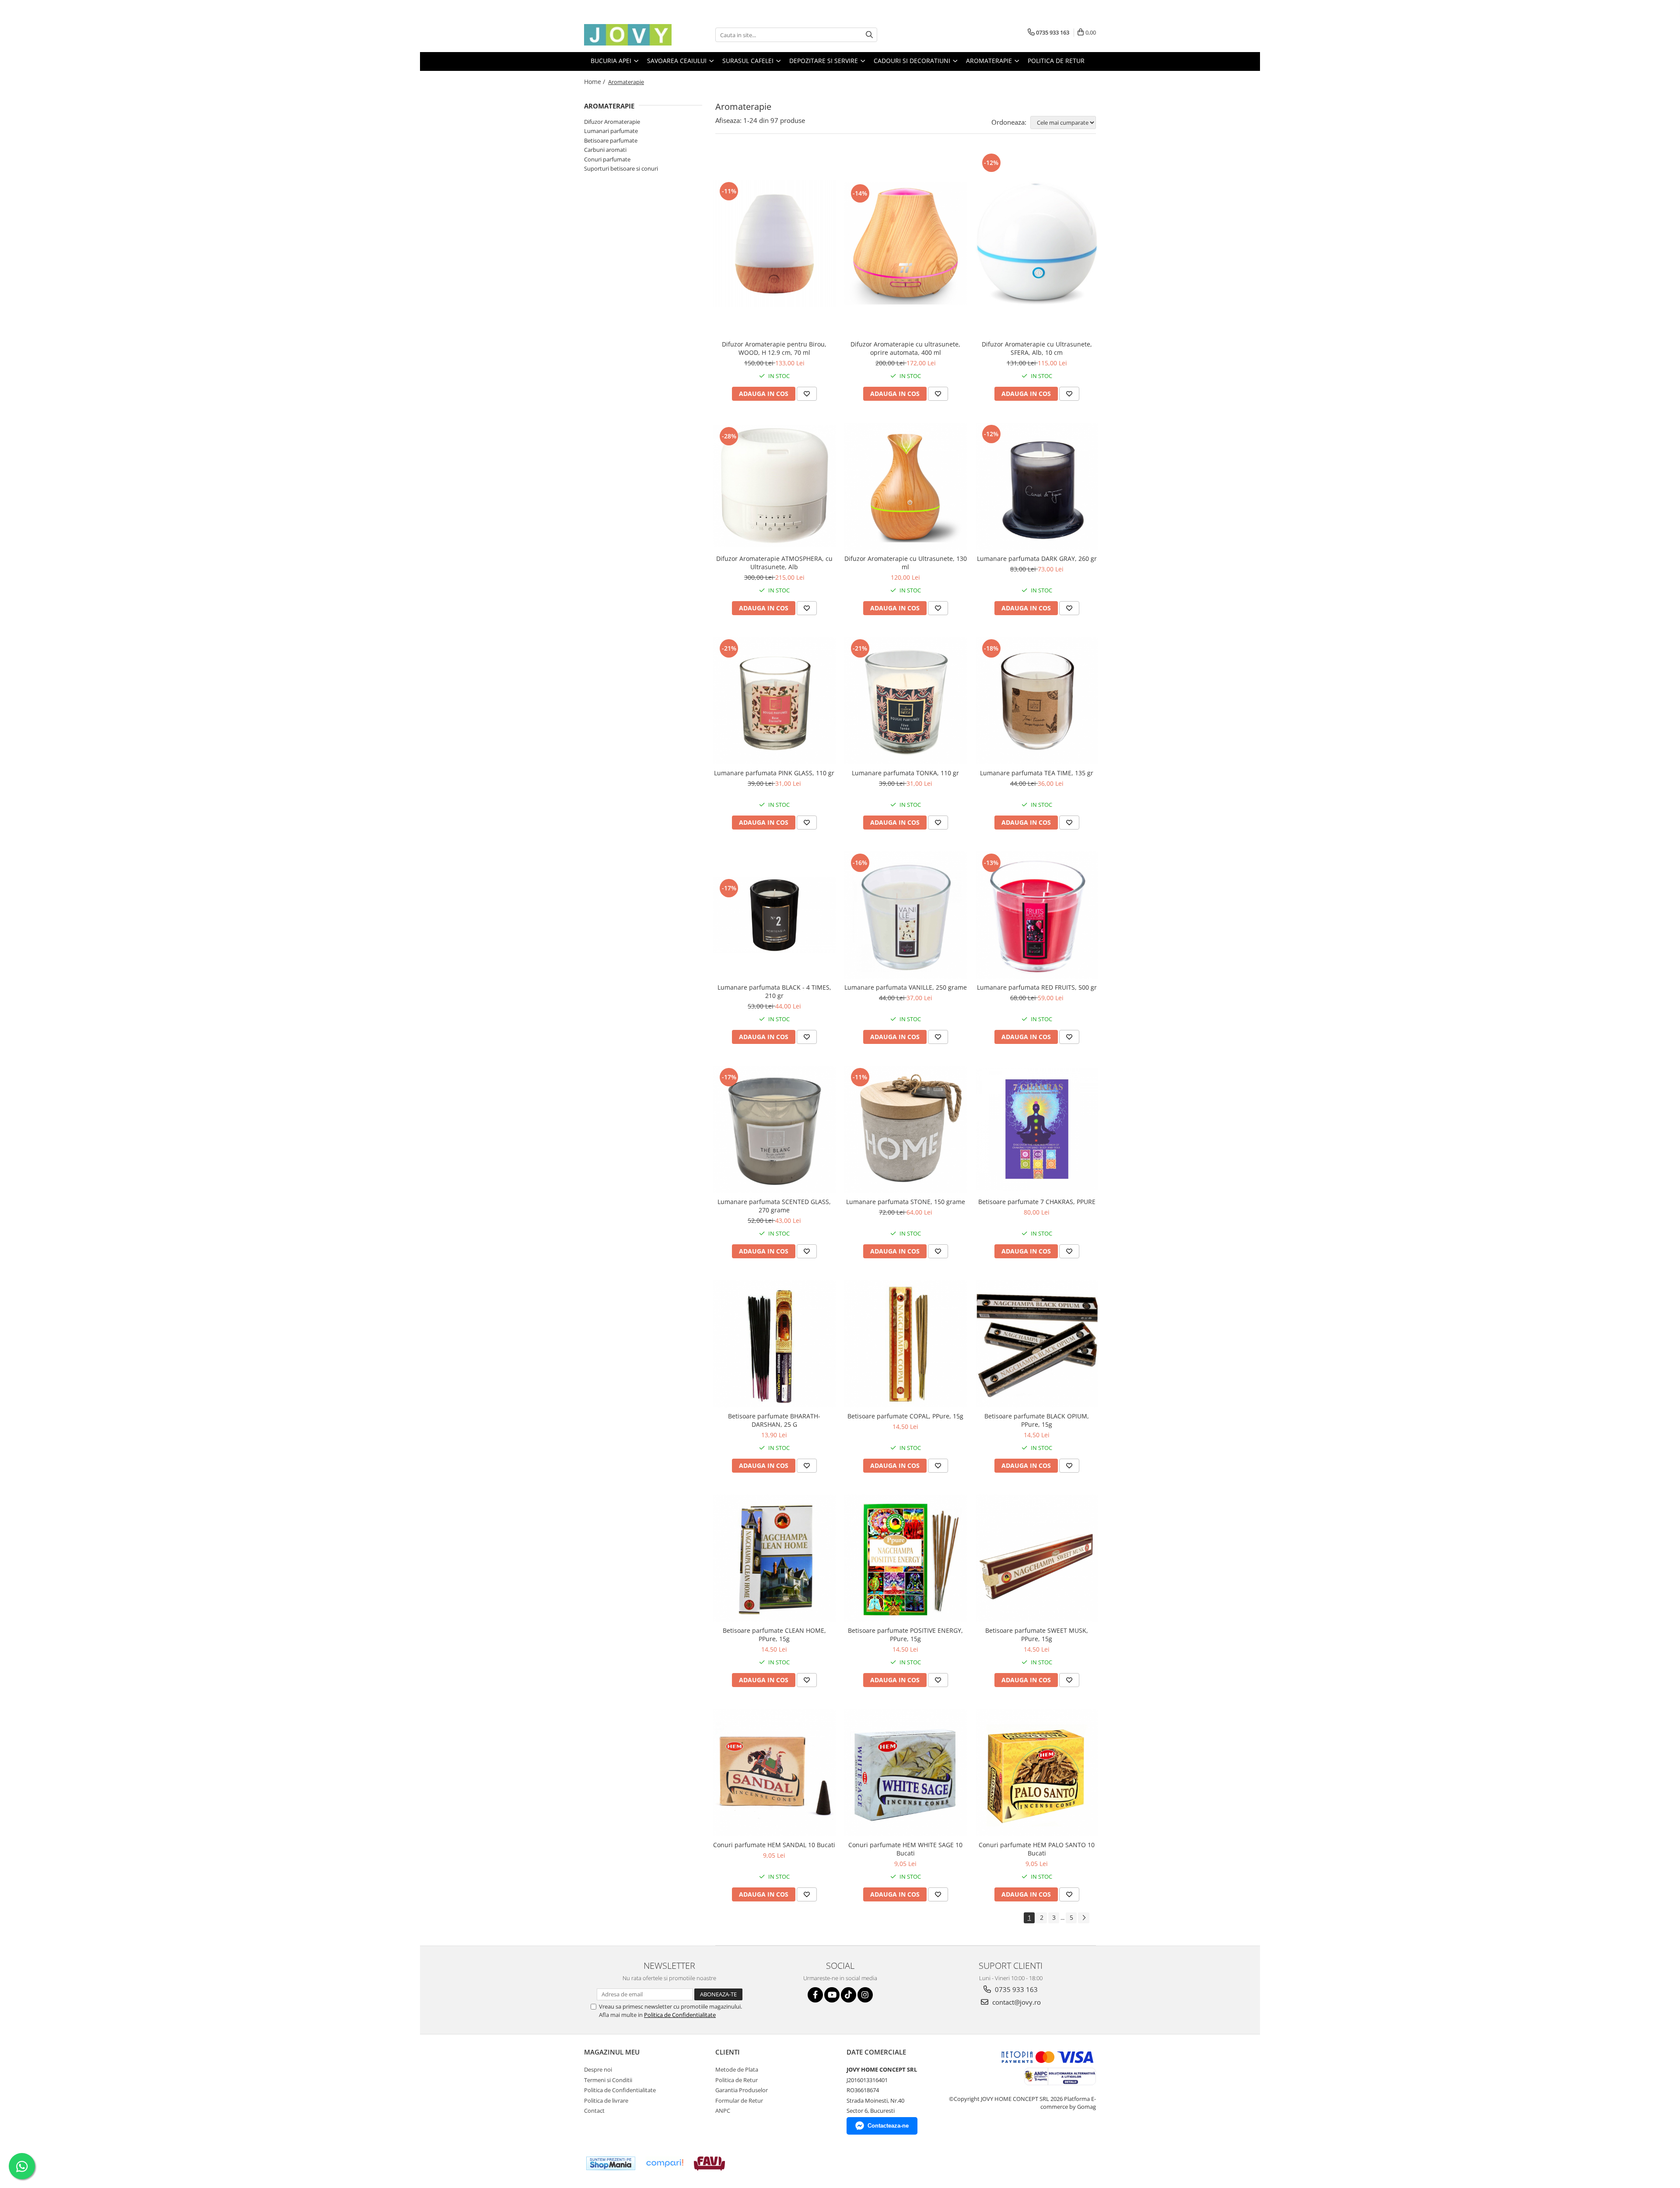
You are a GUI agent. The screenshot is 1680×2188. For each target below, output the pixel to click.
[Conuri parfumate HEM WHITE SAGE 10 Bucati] (906, 1773)
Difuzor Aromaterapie (612, 122)
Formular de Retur (739, 2100)
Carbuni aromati (605, 150)
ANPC (723, 2111)
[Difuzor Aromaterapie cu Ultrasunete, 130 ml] (906, 486)
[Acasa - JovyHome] (628, 35)
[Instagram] (865, 1995)
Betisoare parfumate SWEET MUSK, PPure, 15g (1037, 1635)
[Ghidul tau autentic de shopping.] (665, 2163)
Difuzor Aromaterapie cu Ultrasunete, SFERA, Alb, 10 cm (1037, 348)
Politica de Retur (1056, 61)
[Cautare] (869, 35)
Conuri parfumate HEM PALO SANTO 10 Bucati (1037, 1849)
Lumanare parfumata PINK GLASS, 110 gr (774, 773)
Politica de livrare (606, 2100)
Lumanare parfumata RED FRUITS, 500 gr (1037, 987)
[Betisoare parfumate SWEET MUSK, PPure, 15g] (1037, 1558)
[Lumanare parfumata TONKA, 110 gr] (906, 701)
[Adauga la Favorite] (807, 394)
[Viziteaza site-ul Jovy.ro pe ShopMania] (611, 2163)
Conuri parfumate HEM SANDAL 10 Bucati (774, 1845)
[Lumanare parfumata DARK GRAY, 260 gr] (1037, 486)
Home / (595, 82)
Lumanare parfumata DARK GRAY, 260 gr (1037, 558)
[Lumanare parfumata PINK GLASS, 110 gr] (774, 701)
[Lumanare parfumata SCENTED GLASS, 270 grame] (774, 1129)
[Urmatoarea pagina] (1084, 1918)
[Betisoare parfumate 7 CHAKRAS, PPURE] (1037, 1129)
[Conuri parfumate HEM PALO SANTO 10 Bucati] (1037, 1773)
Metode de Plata (737, 2069)
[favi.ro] (709, 2163)
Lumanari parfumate (611, 131)
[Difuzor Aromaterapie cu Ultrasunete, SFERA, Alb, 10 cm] (1037, 243)
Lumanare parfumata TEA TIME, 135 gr (1037, 773)
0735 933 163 (1015, 1989)
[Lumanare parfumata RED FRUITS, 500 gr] (1037, 915)
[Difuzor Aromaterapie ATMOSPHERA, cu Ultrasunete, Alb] (774, 486)
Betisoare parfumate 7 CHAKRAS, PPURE (1037, 1202)
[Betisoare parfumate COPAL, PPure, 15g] (906, 1344)
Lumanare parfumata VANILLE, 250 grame (906, 987)
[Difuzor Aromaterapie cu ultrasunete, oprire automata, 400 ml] (906, 243)
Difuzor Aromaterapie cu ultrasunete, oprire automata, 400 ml (905, 348)
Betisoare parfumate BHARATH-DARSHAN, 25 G (774, 1420)
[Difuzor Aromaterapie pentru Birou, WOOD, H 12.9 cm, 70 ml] (774, 243)
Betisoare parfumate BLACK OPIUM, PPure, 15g (1037, 1420)
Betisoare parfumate (611, 140)
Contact (594, 2111)
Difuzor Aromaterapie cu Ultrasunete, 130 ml (906, 563)
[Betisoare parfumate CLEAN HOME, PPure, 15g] (774, 1558)
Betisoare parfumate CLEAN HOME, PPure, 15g (774, 1635)
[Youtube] (832, 1995)
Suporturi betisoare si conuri (621, 168)
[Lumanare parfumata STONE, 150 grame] (906, 1129)
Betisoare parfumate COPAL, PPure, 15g (905, 1416)
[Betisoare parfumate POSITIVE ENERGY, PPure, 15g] (906, 1558)
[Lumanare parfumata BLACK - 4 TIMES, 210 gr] (774, 915)
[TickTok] (849, 1995)
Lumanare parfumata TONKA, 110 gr (905, 773)
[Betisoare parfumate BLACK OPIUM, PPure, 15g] (1037, 1344)
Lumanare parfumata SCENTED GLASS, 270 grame (774, 1206)
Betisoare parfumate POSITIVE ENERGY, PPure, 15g (905, 1635)
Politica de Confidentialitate (680, 2015)
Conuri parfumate (607, 159)
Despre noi (598, 2069)
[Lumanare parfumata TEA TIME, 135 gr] (1037, 701)
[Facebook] (815, 1995)
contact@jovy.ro (1016, 2002)
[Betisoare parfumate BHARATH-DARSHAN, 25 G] (774, 1344)
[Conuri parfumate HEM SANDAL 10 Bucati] (774, 1773)
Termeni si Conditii (608, 2080)
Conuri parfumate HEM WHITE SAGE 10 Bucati (905, 1849)
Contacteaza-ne (888, 2126)
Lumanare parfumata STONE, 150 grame (906, 1202)
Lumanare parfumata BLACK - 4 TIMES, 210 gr (774, 991)
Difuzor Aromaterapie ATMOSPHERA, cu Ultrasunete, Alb (774, 563)
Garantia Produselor (742, 2090)
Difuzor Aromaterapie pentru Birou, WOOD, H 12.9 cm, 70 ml (774, 348)
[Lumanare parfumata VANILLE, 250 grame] (906, 915)
